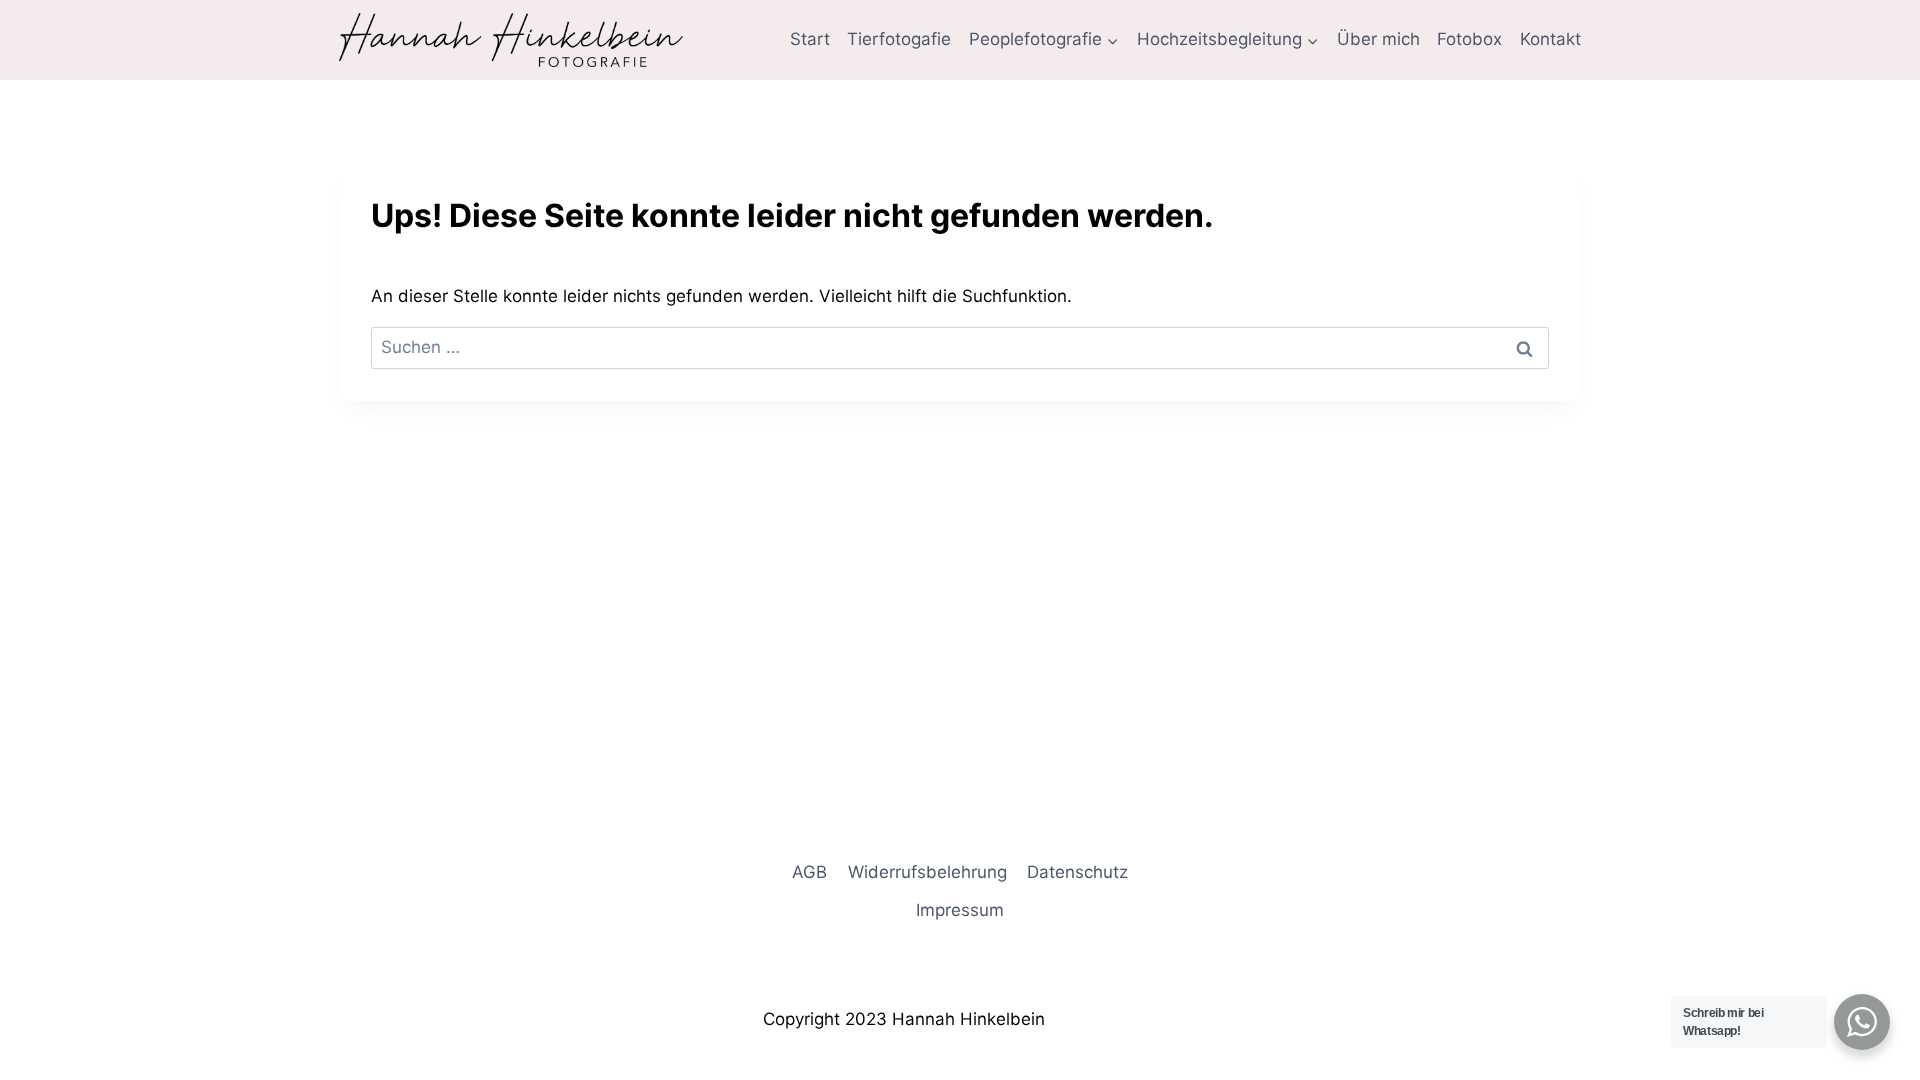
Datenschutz (1077, 872)
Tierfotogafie (899, 39)
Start (810, 39)
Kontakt (1550, 39)
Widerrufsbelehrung (927, 872)
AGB (809, 872)
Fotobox (1469, 39)
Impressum (960, 910)
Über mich (1378, 39)
